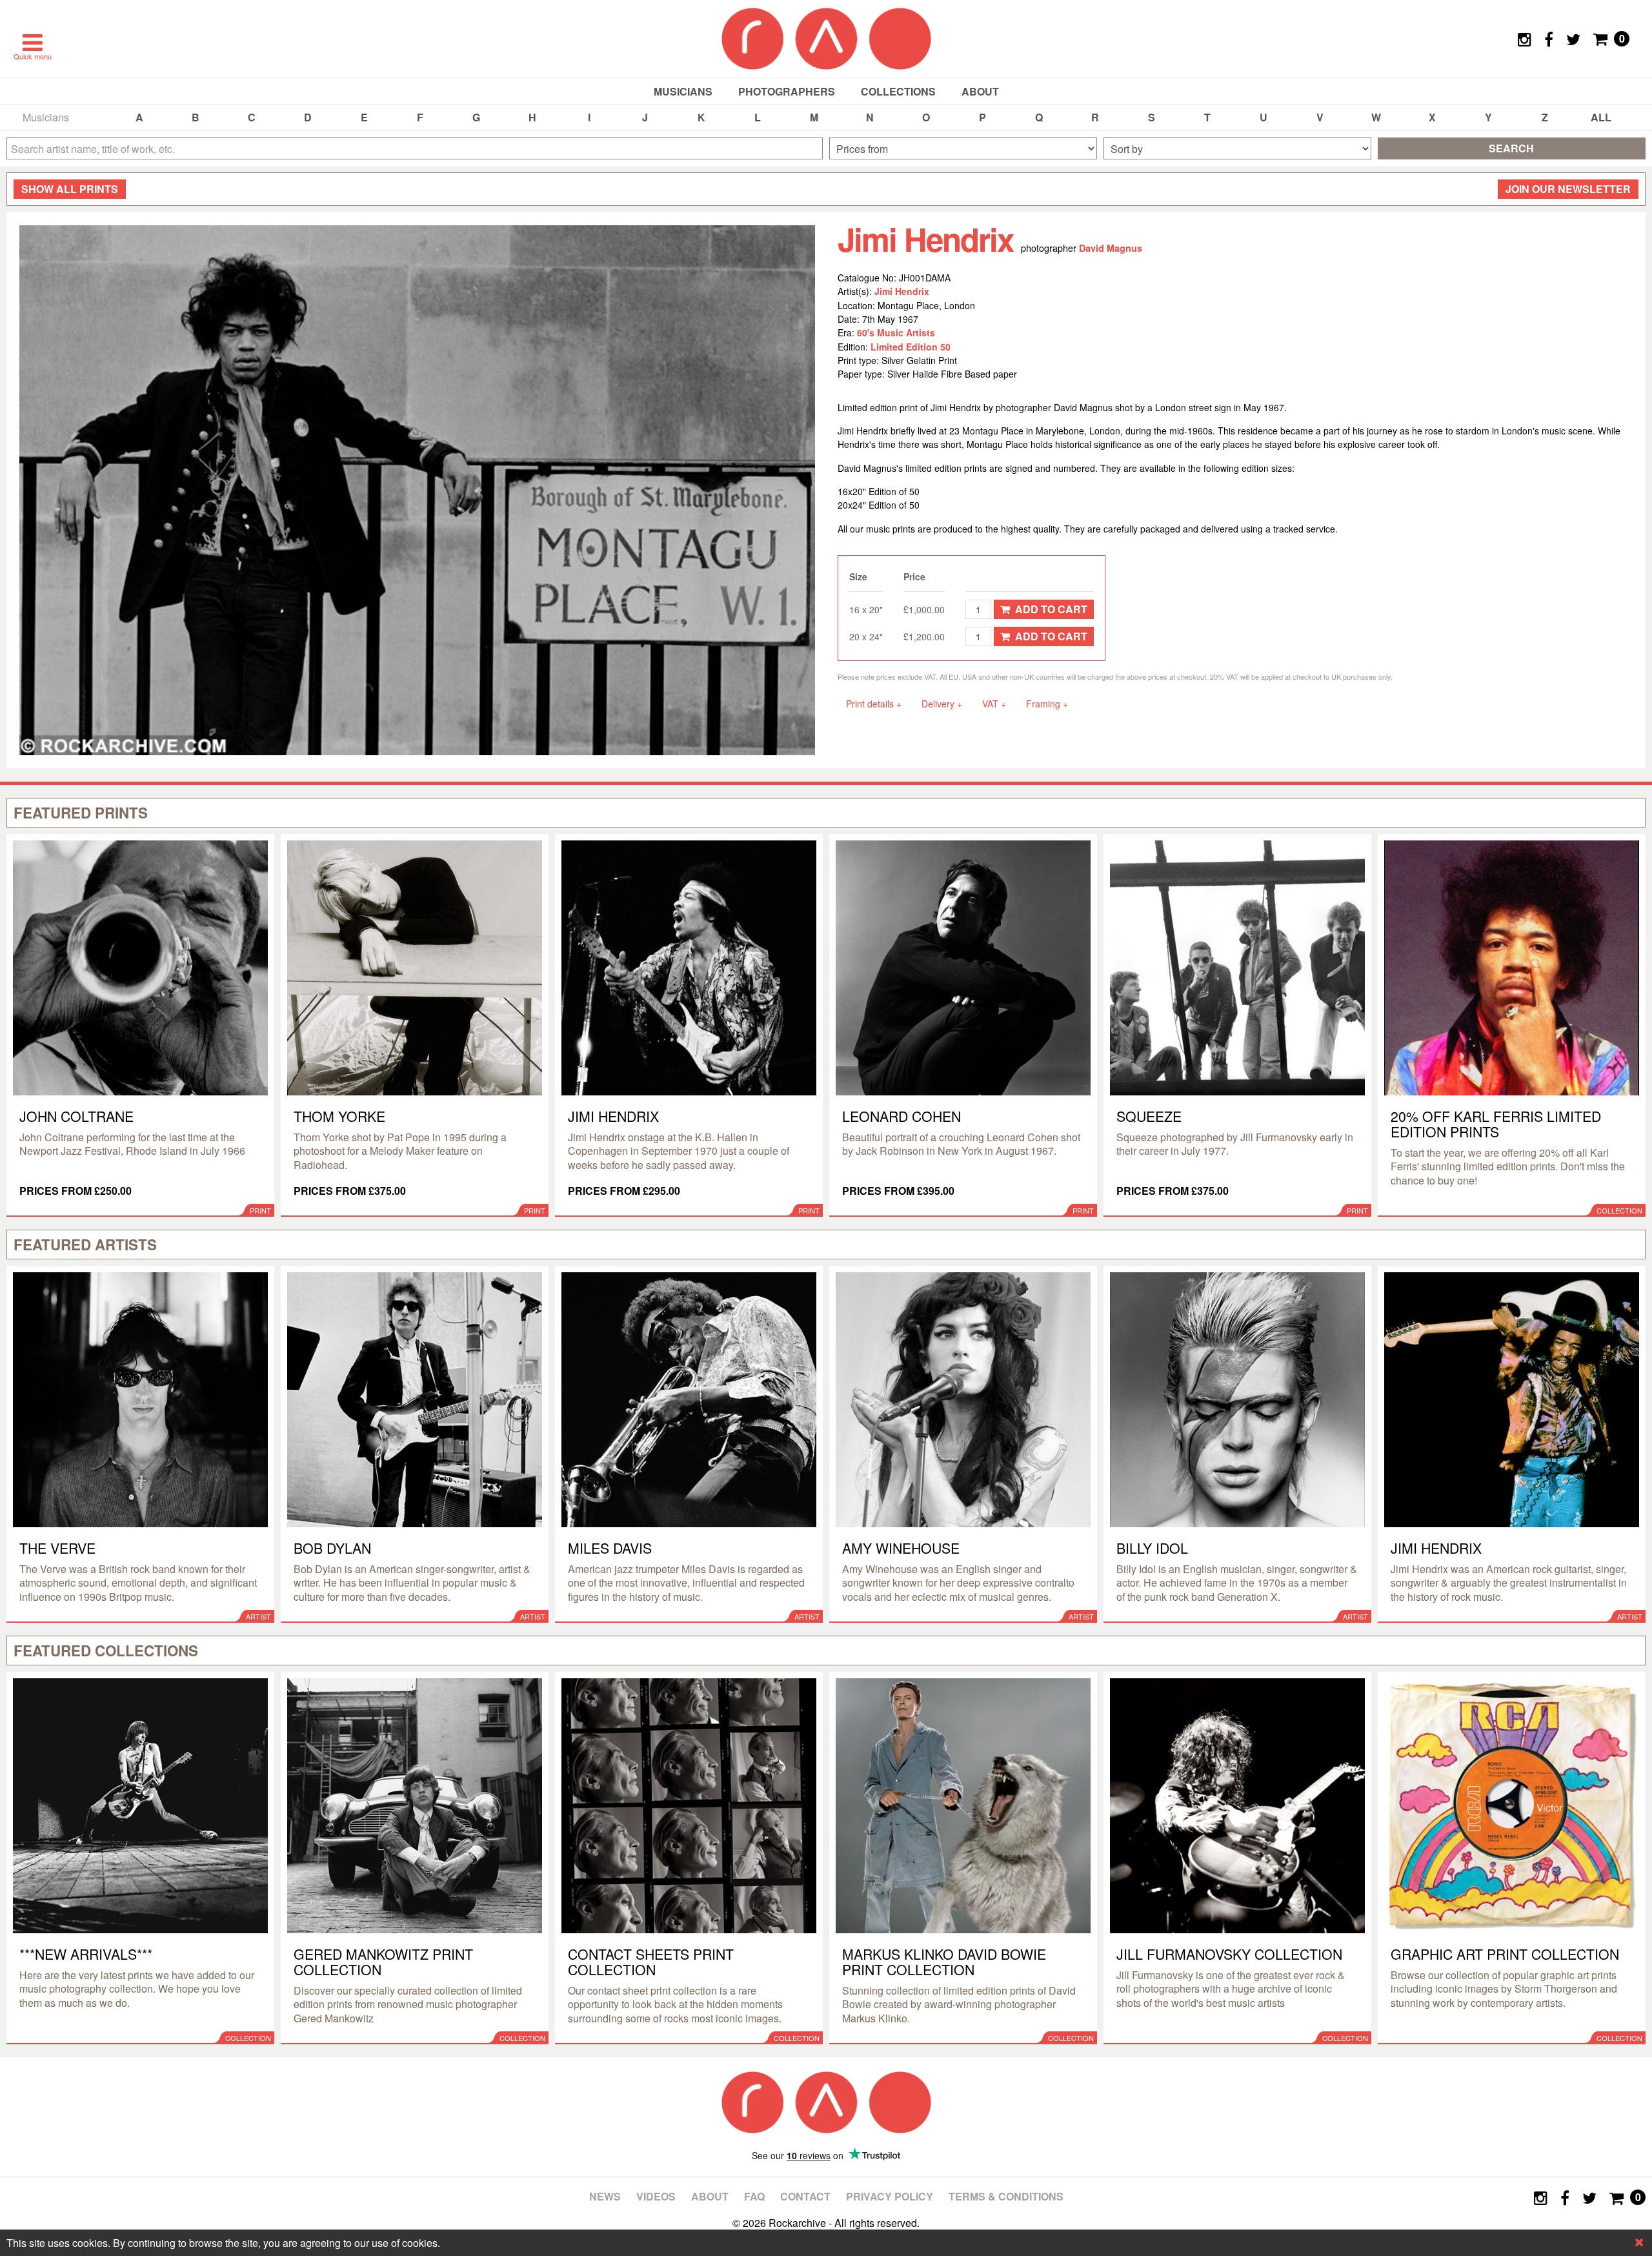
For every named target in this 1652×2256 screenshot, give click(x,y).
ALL (1601, 117)
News (605, 2196)
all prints (70, 189)
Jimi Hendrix (902, 291)
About (980, 91)
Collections (898, 91)
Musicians (683, 91)
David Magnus (1111, 248)
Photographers (787, 91)
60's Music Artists (896, 332)
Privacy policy (890, 2196)
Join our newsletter (1568, 189)
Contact (805, 2196)
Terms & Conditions (1006, 2196)
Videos (656, 2196)
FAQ (754, 2196)
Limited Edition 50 (911, 347)
